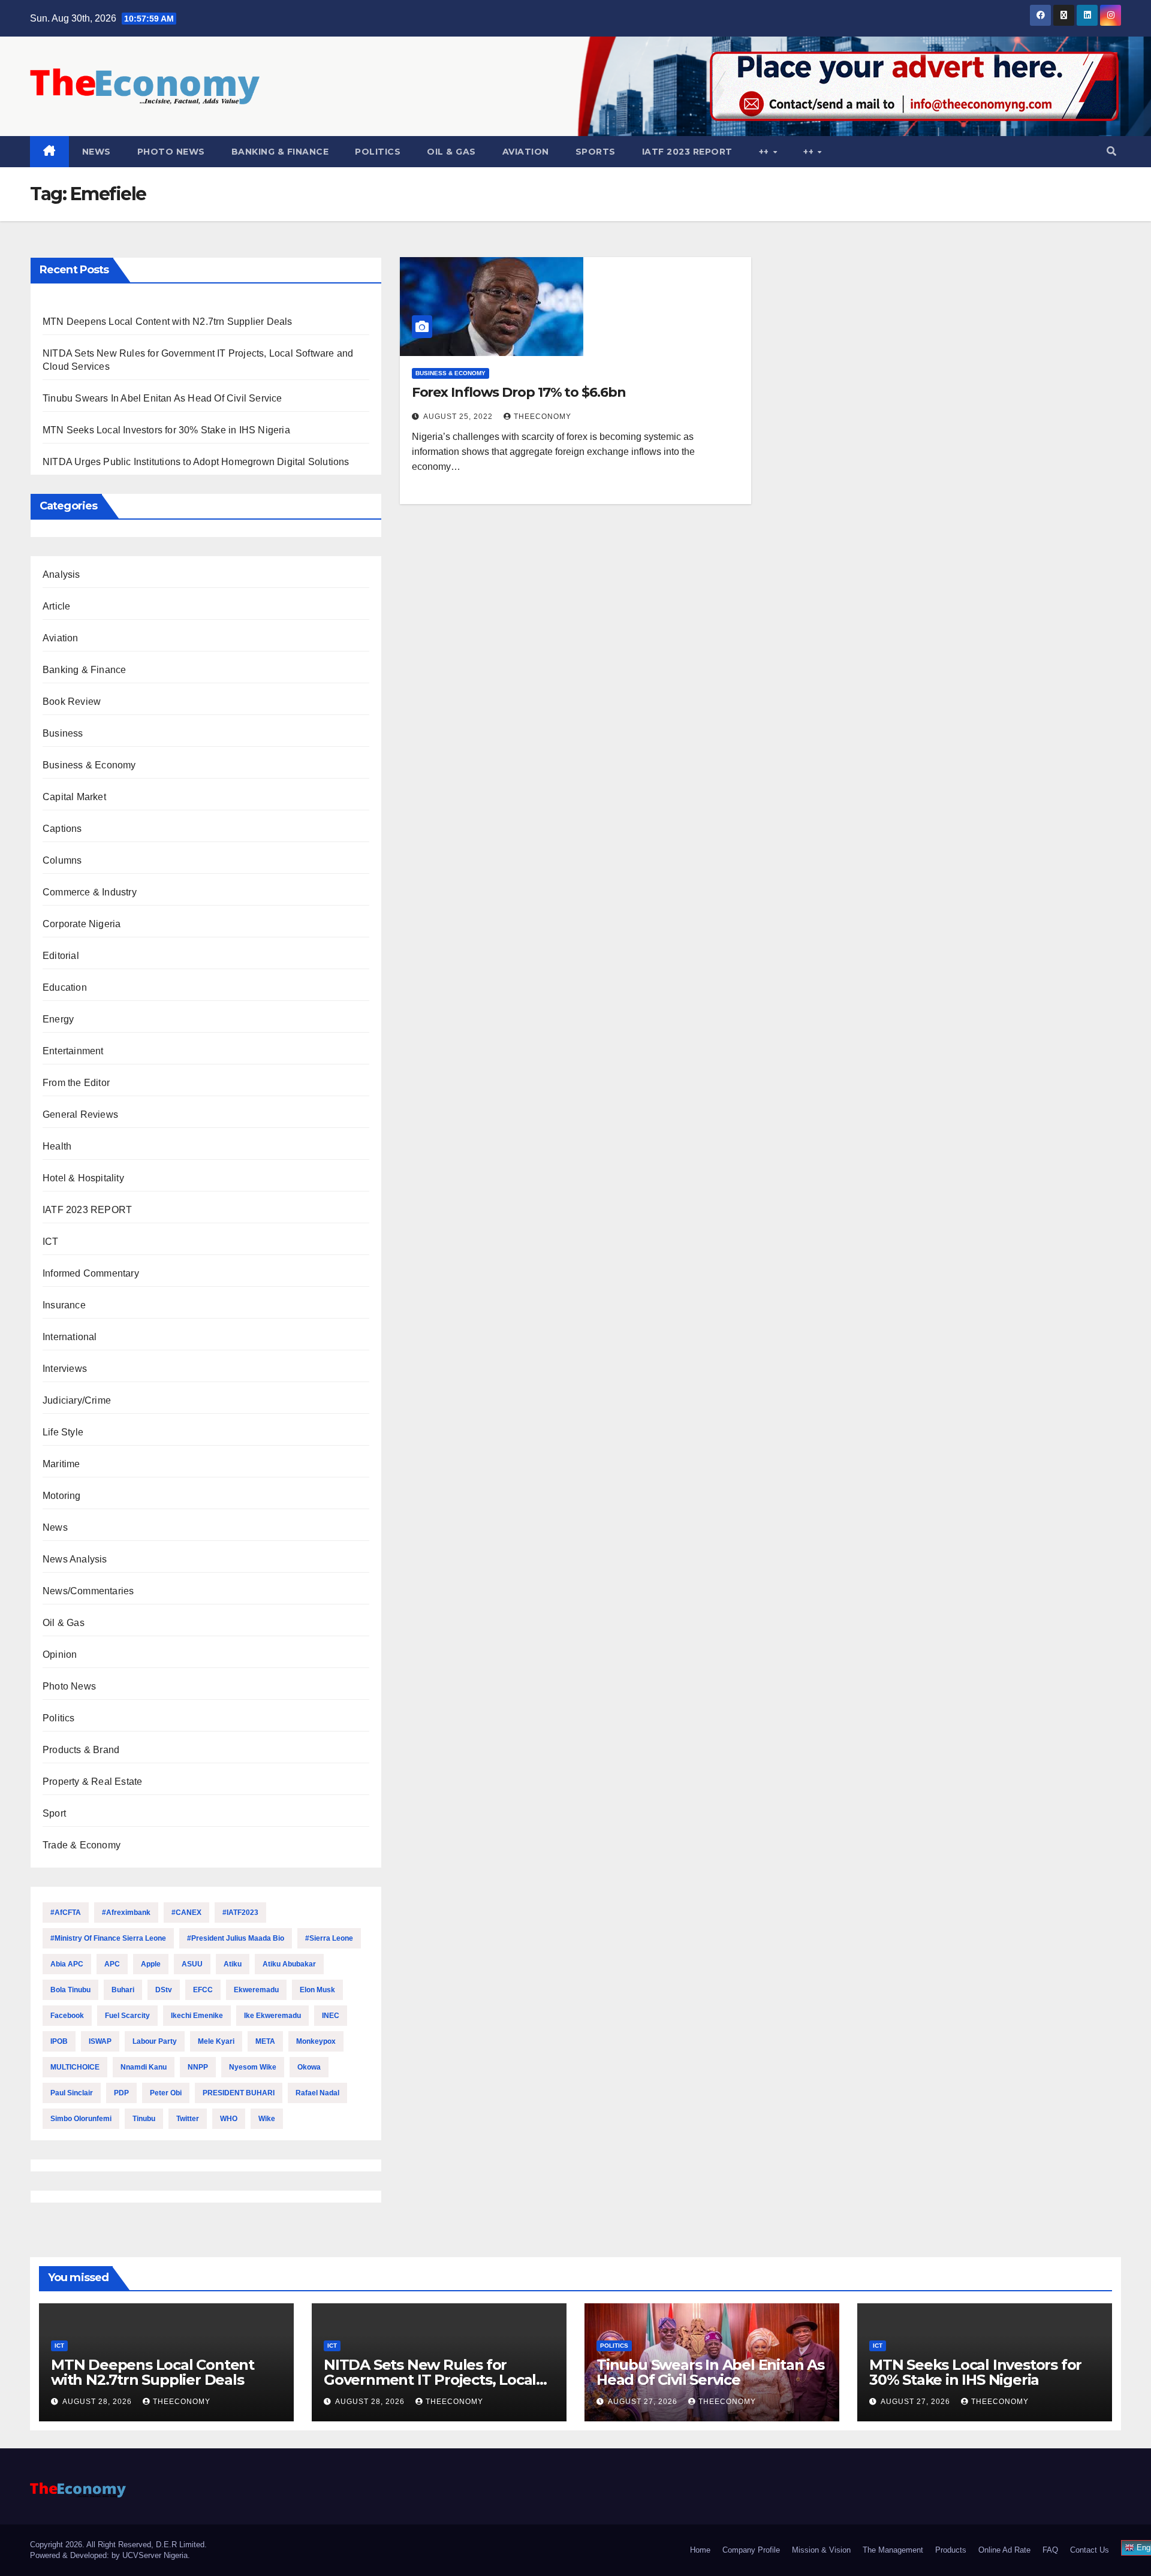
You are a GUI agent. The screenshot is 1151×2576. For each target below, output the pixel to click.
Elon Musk (317, 1990)
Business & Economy (89, 765)
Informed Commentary (91, 1273)
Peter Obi (166, 2093)
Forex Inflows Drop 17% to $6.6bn (519, 392)
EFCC (203, 1990)
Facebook (67, 2016)
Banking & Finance (280, 152)
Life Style (63, 1432)
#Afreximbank (126, 1913)
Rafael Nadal (317, 2093)
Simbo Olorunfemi (81, 2119)
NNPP (198, 2067)
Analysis (61, 574)
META (265, 2041)
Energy (58, 1019)
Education (65, 987)
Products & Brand (81, 1750)
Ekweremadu (256, 1990)
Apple (151, 1964)
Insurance (64, 1305)
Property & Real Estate (92, 1782)
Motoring (62, 1496)
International (70, 1337)
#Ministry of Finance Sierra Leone (108, 1938)
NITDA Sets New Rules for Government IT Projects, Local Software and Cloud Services (430, 2380)
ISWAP (100, 2041)
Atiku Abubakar (289, 1964)
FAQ (1050, 2550)
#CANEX (186, 1913)
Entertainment (73, 1051)
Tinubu (144, 2119)
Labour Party (155, 2041)
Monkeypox (316, 2041)
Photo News (171, 152)
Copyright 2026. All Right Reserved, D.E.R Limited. (118, 2545)
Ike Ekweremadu (272, 2016)
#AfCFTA (66, 1913)
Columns (62, 860)
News (97, 152)
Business (63, 733)
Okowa (309, 2067)
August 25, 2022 (459, 417)
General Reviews (80, 1114)
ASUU (192, 1964)
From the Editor (76, 1083)
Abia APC (67, 1964)
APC (112, 1964)
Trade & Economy (82, 1845)
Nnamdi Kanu (144, 2067)
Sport (54, 1813)
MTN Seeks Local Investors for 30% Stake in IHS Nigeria (166, 430)
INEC (331, 2016)
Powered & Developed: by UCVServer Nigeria (109, 2555)
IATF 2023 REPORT (687, 152)
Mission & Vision (821, 2550)
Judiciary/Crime (77, 1400)
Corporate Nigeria (82, 924)
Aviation (526, 152)
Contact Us (1090, 2550)
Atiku (233, 1964)
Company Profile (751, 2550)
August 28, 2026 (98, 2402)
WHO (229, 2119)
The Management (893, 2550)
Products (951, 2550)
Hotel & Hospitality (83, 1178)
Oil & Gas (451, 152)
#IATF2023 (240, 1913)
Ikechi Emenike (197, 2016)
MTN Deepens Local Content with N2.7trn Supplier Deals (168, 322)
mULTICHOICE (75, 2067)
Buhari (123, 1990)
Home (700, 2550)
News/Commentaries (88, 1591)
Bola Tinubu (70, 1990)
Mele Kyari (216, 2041)
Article (56, 606)
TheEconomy (543, 417)
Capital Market (74, 797)
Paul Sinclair (72, 2093)
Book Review (72, 702)
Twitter (188, 2119)
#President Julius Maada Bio (236, 1938)
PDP (121, 2093)
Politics (378, 152)
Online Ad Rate (1004, 2550)
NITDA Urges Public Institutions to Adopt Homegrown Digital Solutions (196, 462)
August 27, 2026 (644, 2402)
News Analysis (75, 1559)
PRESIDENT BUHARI (239, 2093)
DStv (164, 1990)
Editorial (61, 956)
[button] (1111, 151)
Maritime (61, 1464)
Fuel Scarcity (127, 2016)
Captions (62, 829)
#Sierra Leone (329, 1938)
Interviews (65, 1369)
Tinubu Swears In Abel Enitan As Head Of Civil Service (162, 398)
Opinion (60, 1655)
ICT (51, 1242)
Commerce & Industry (90, 892)
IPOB (59, 2041)
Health (57, 1146)
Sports (596, 152)
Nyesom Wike (253, 2067)
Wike (267, 2119)
